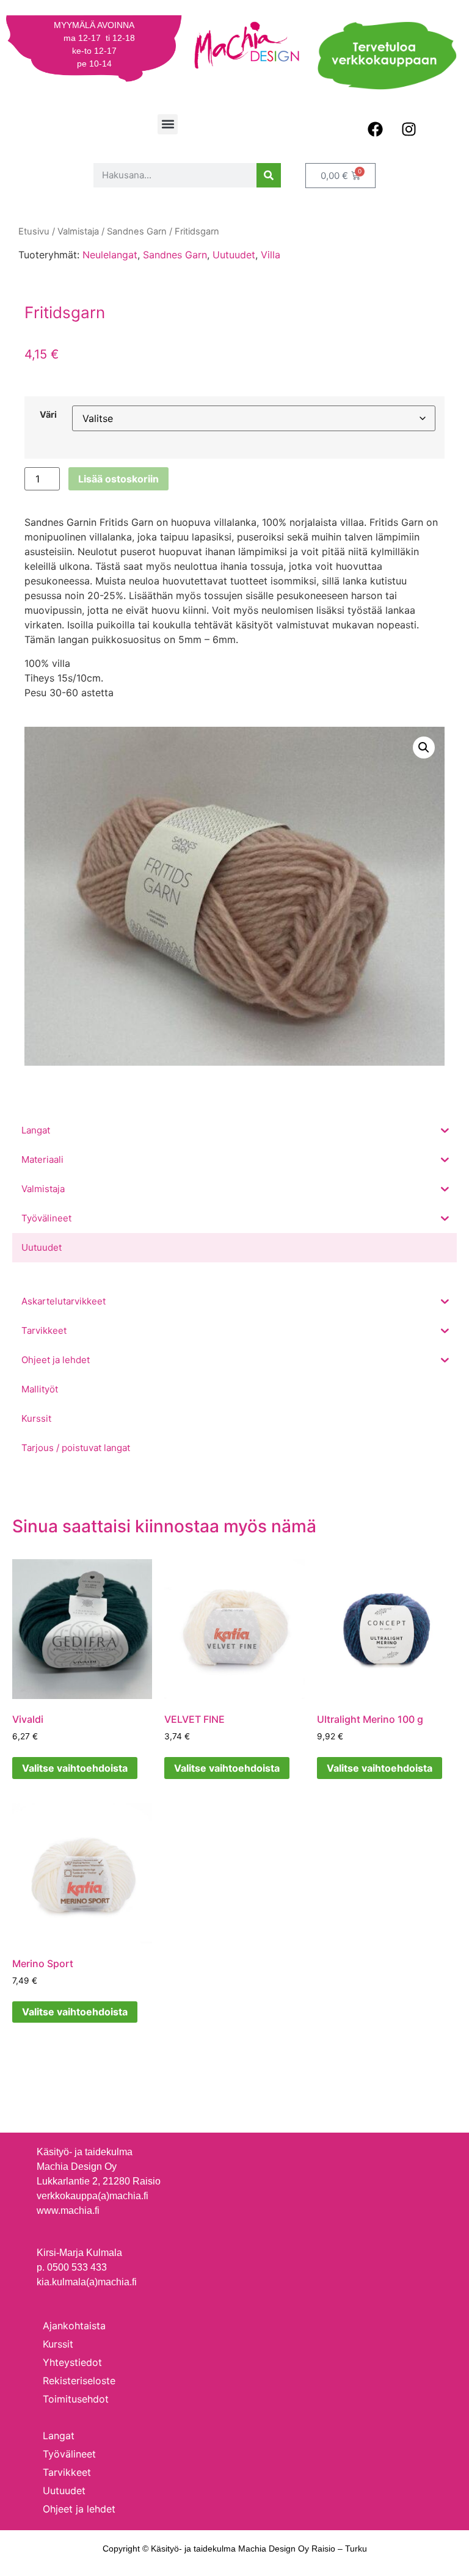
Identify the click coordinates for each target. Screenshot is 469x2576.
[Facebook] (375, 129)
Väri (48, 415)
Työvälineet (69, 2454)
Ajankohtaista (74, 2326)
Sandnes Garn (175, 255)
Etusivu (34, 231)
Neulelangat (110, 255)
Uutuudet (234, 255)
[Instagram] (409, 129)
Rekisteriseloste (79, 2381)
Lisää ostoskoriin (118, 479)
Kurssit (58, 2344)
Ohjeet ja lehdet (79, 2509)
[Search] (269, 175)
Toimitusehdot (76, 2399)
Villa (271, 255)
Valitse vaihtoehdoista (75, 1768)
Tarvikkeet (67, 2472)
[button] (168, 124)
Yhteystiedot (72, 2362)
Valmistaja (78, 231)
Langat (59, 2436)
